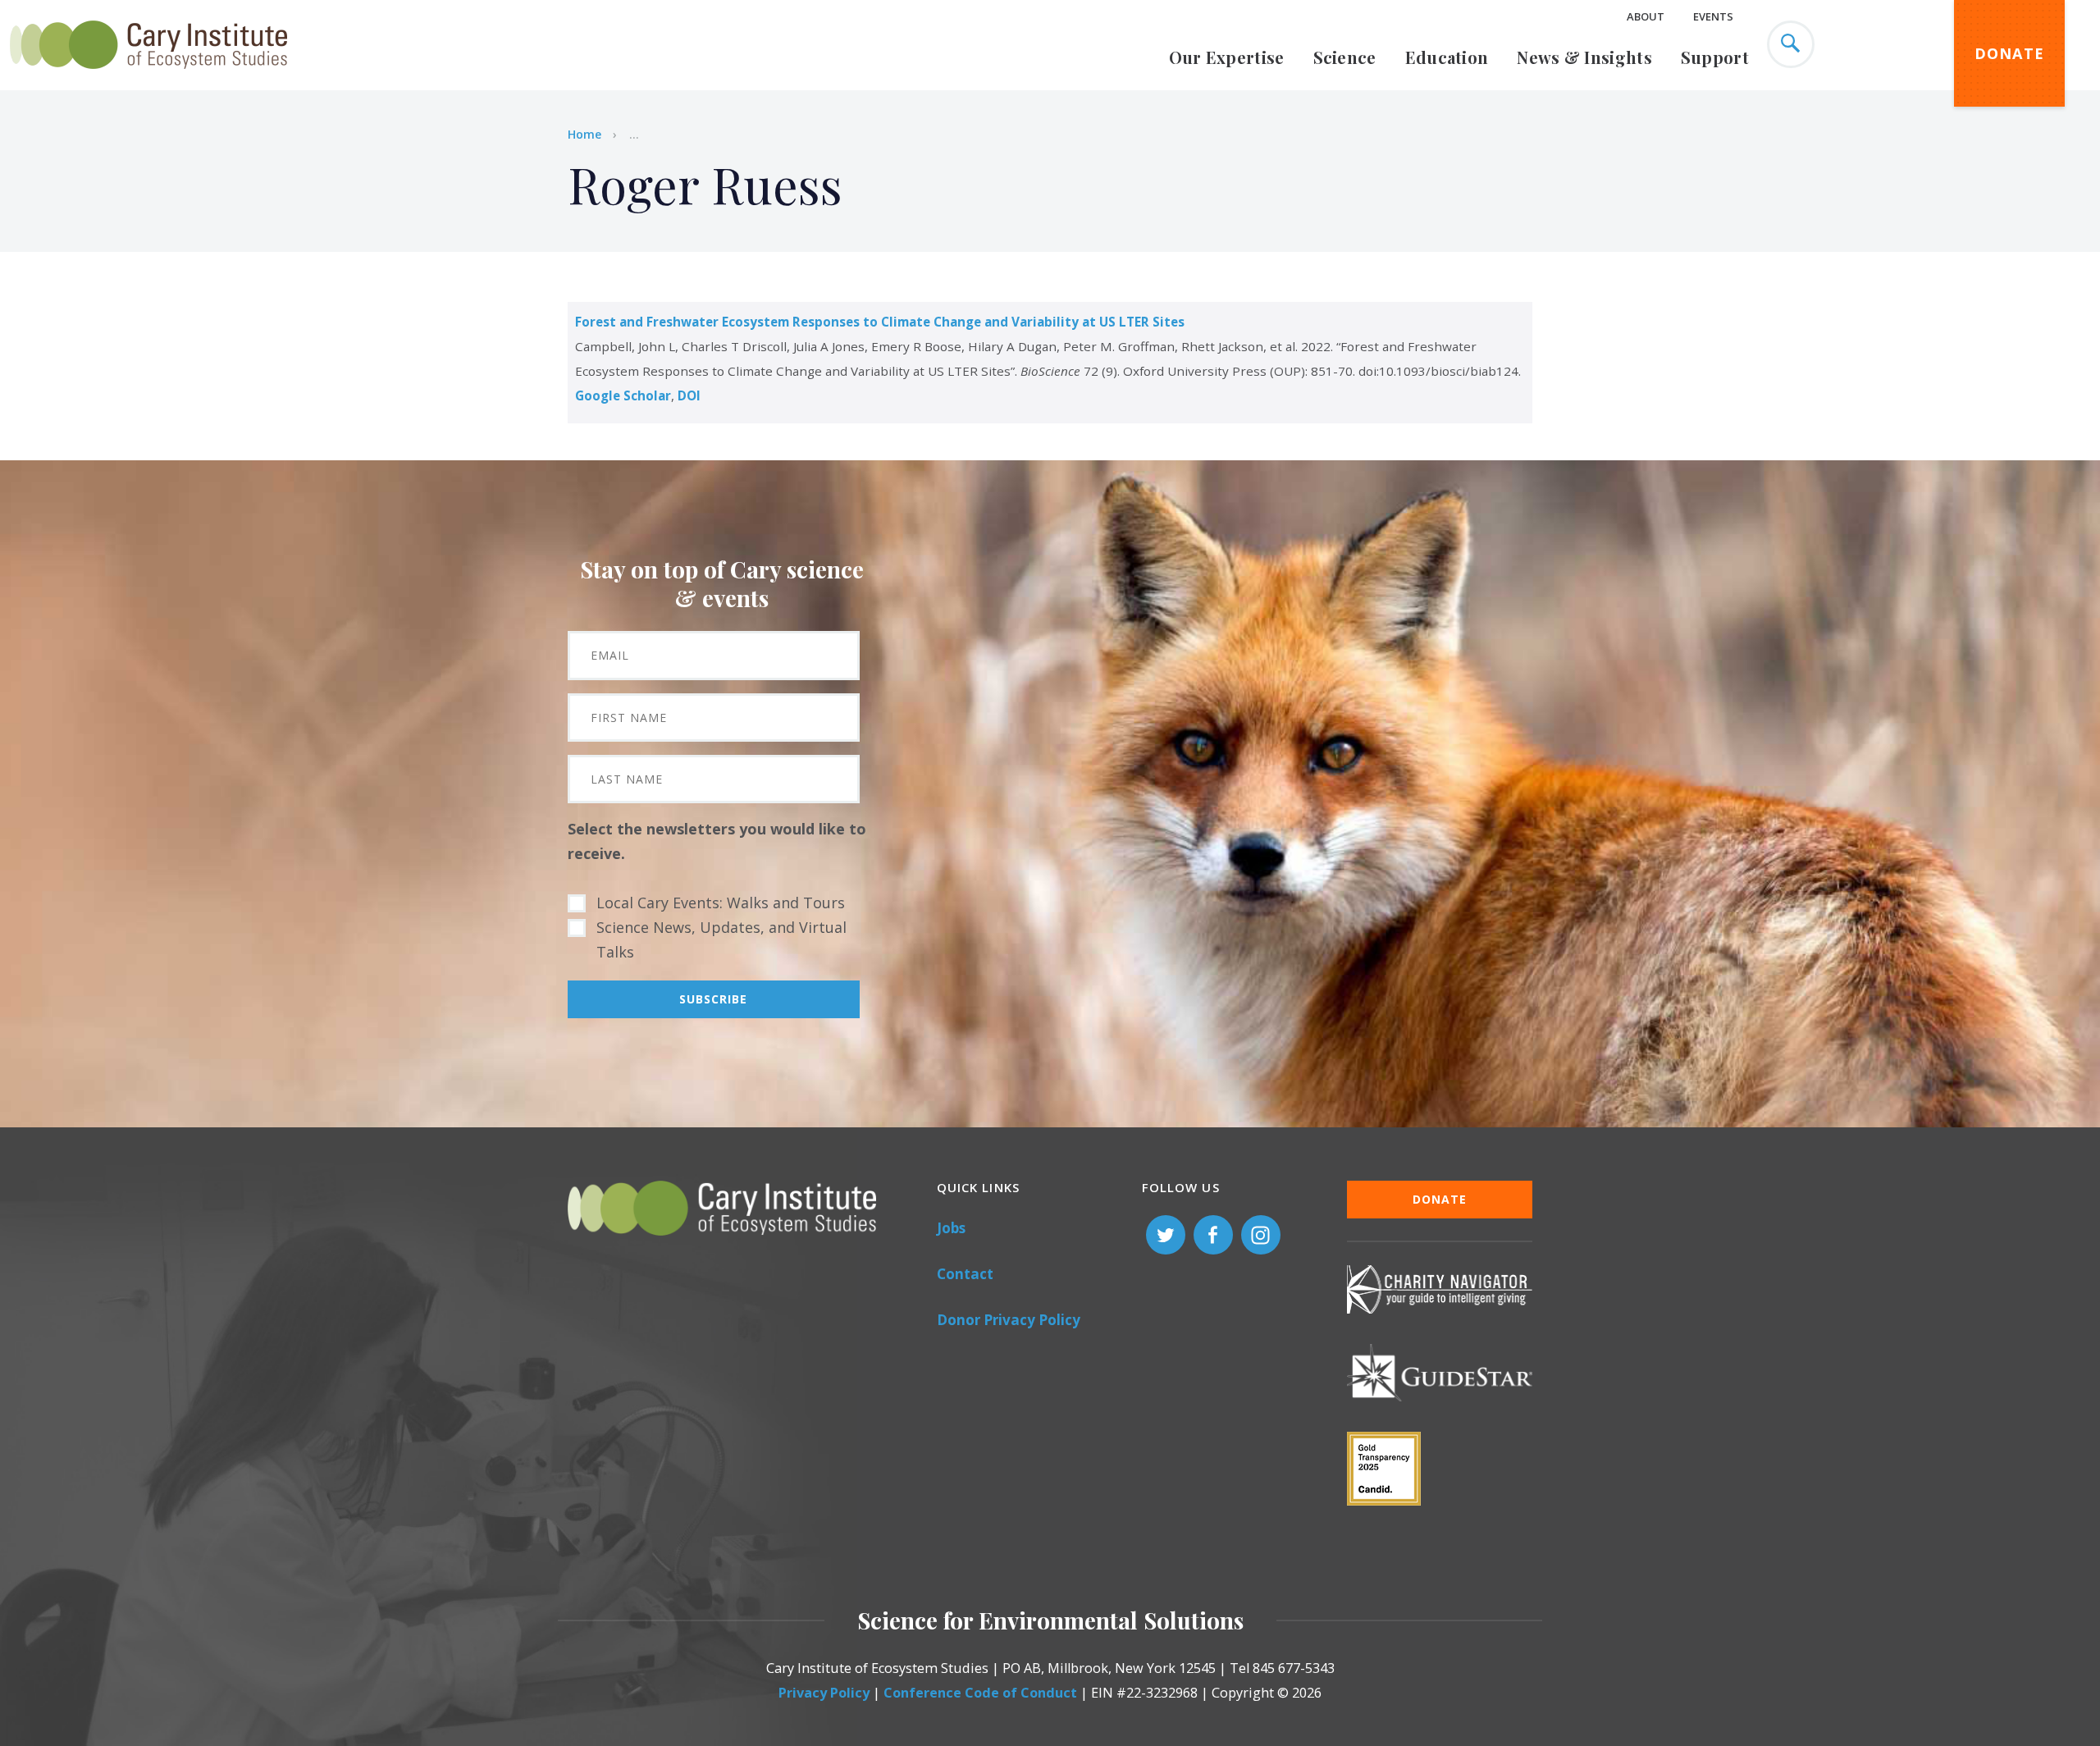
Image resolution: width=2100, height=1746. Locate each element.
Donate (2010, 53)
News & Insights (1584, 57)
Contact (965, 1274)
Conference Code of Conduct (980, 1693)
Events (1713, 16)
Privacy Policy (824, 1693)
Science (1345, 57)
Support (1715, 57)
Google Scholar (623, 395)
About (1646, 16)
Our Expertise (1227, 57)
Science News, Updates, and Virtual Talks (721, 939)
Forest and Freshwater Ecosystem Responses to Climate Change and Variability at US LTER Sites (880, 322)
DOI (689, 395)
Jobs (951, 1228)
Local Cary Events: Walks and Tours (721, 903)
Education (1447, 57)
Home (584, 134)
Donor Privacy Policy (1009, 1320)
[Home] (148, 78)
